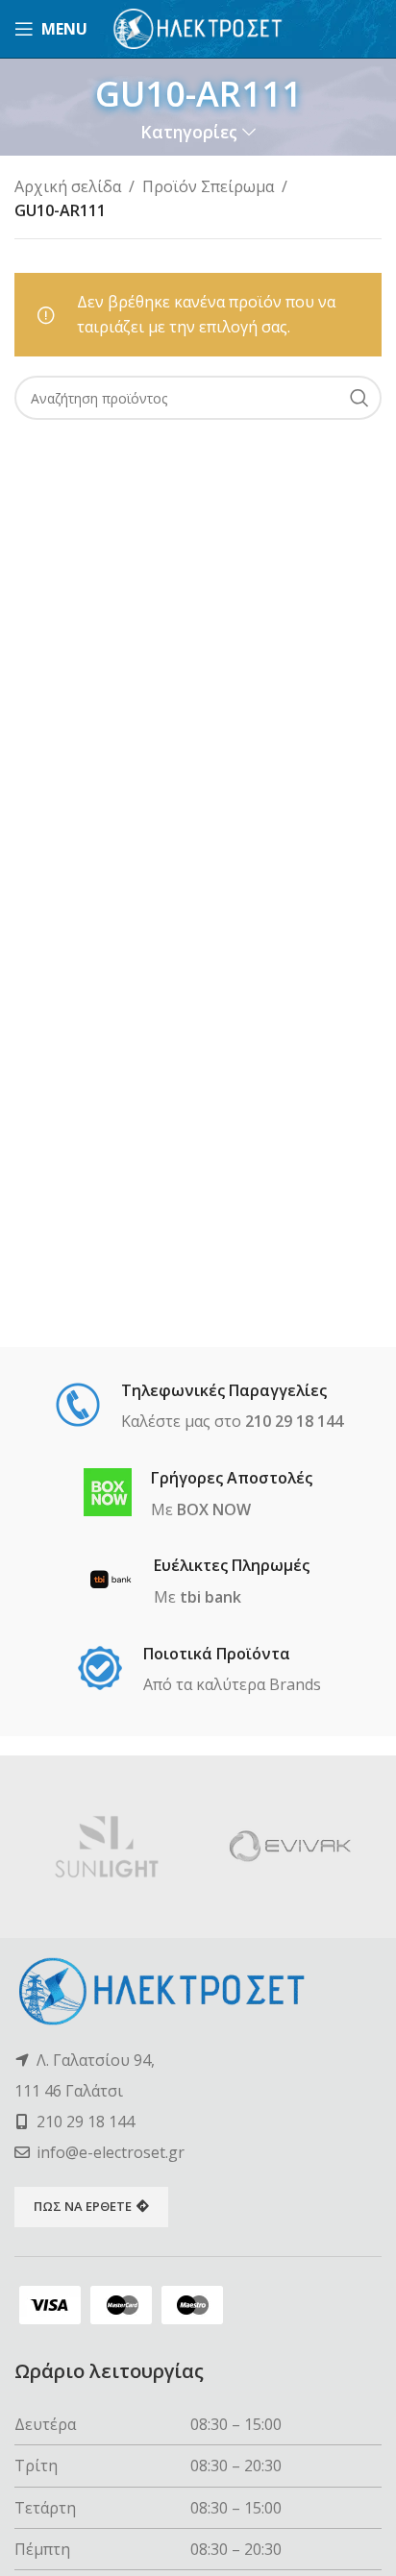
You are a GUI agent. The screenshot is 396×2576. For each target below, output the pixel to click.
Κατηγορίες (189, 133)
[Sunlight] (106, 1847)
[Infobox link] (198, 1408)
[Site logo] (198, 27)
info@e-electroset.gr (111, 2152)
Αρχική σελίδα (68, 186)
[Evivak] (290, 1847)
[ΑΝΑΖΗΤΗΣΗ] (359, 398)
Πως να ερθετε (83, 2206)
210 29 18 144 (86, 2122)
